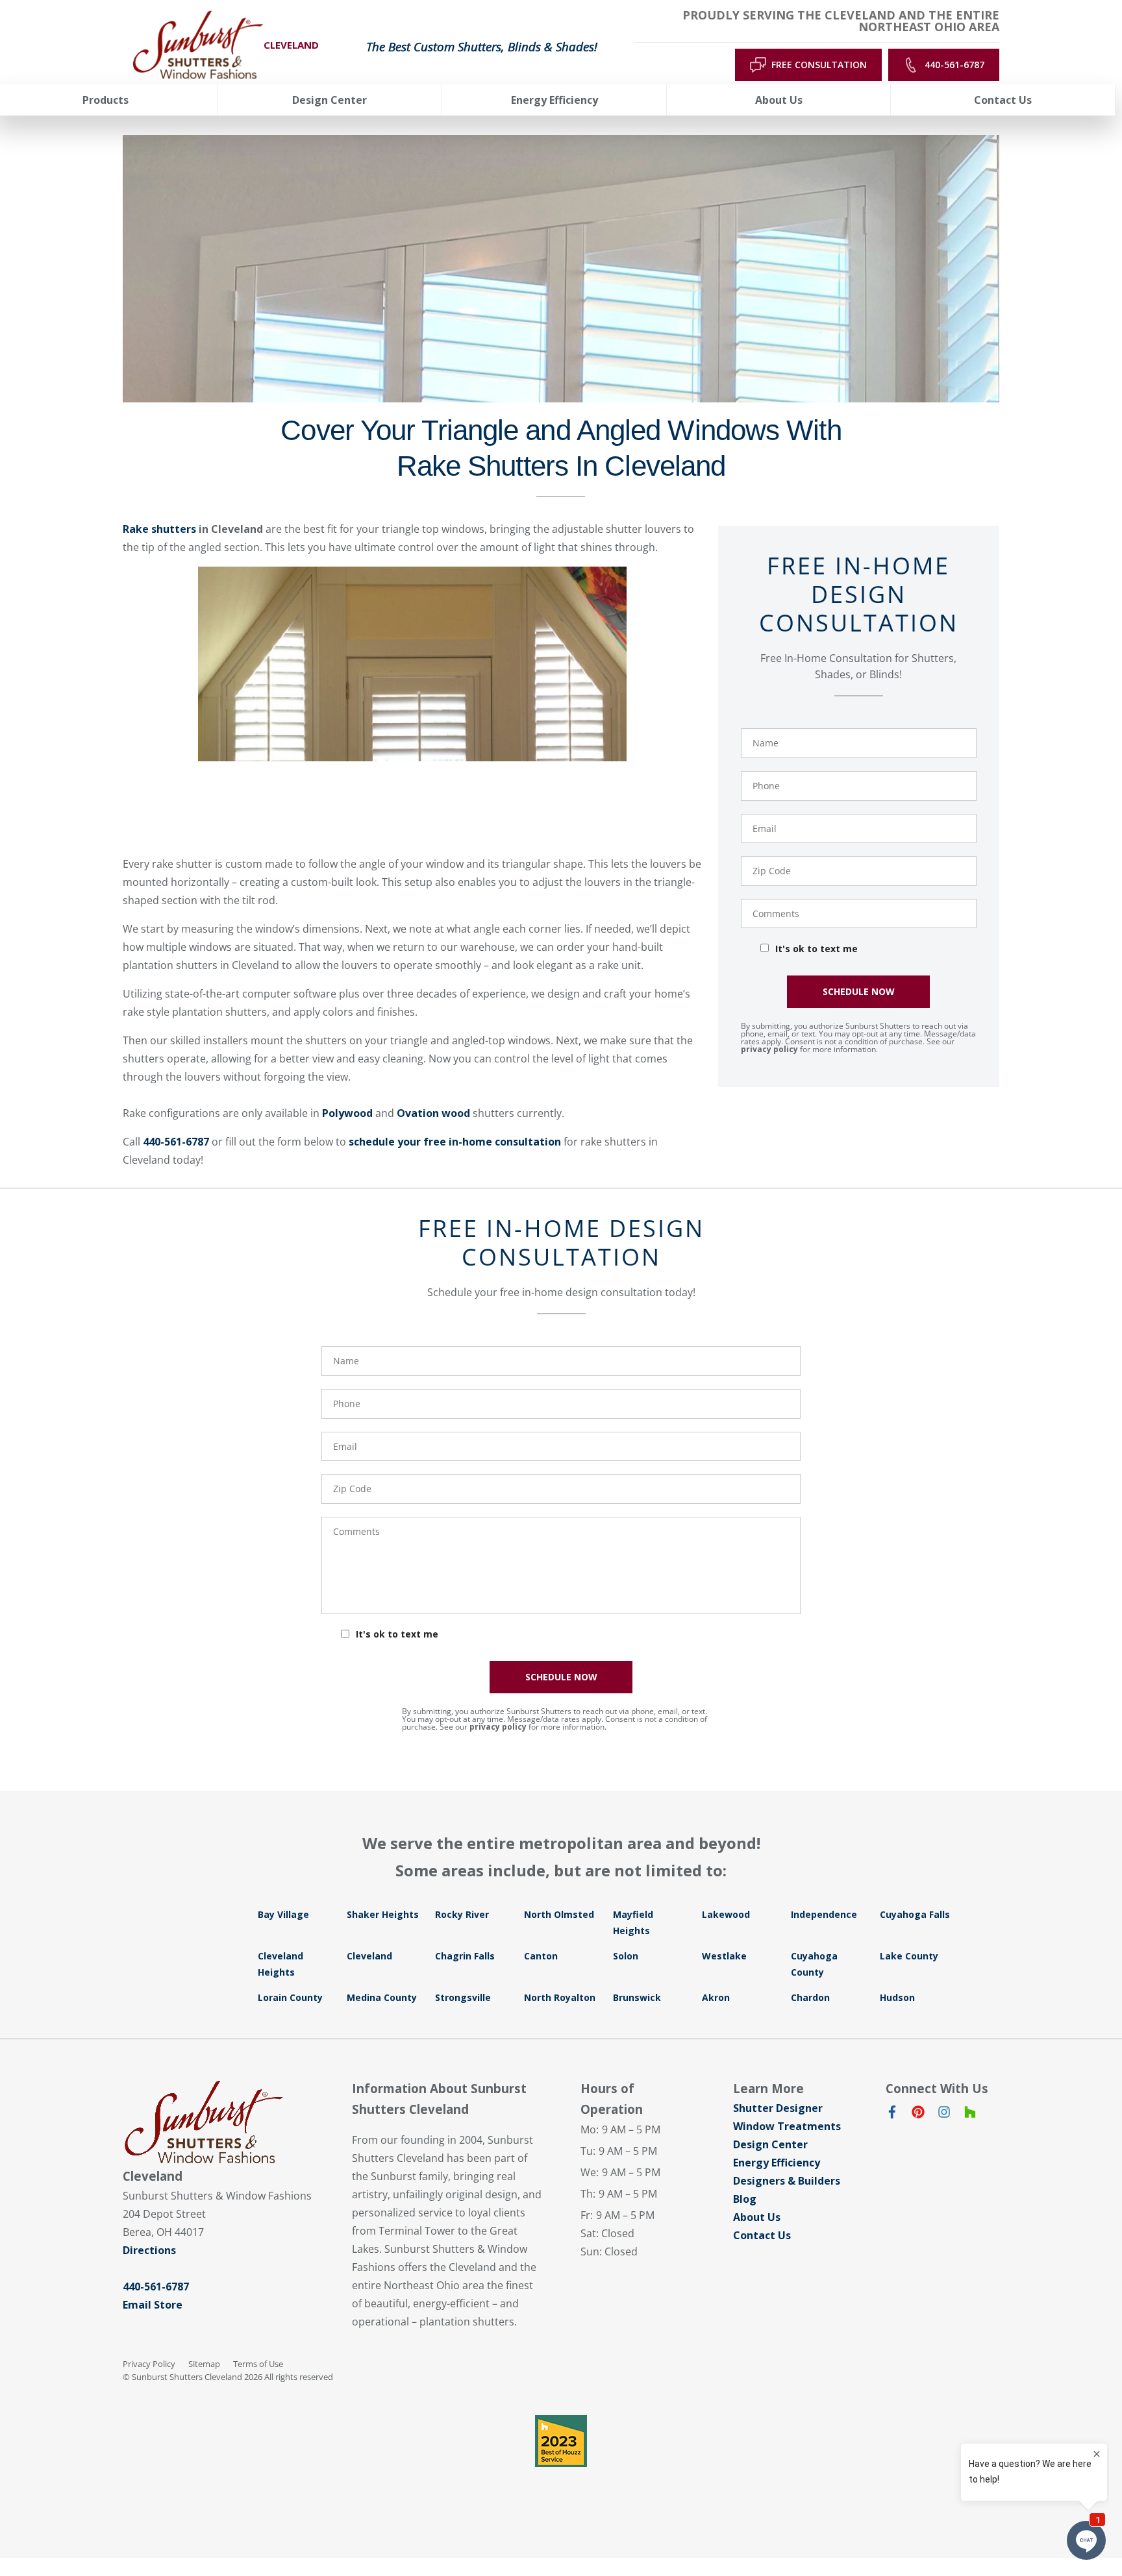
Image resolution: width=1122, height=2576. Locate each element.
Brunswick (637, 1997)
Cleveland (369, 1956)
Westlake (724, 1956)
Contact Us (762, 2235)
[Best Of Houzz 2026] (561, 2441)
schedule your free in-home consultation (455, 1142)
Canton (541, 1956)
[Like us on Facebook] (892, 2115)
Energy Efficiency (777, 2163)
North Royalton (560, 1997)
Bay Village (283, 1914)
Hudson (897, 1997)
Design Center (770, 2144)
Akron (716, 1997)
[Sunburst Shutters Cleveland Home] (198, 45)
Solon (626, 1956)
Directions (149, 2250)
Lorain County (290, 1997)
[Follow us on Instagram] (944, 2115)
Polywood (347, 1113)
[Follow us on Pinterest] (918, 2115)
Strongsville (463, 1997)
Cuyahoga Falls (915, 1914)
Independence (824, 1914)
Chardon (810, 1997)
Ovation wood (433, 1113)
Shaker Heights (383, 1914)
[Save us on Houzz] (970, 2115)
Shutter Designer (778, 2108)
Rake (159, 529)
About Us (757, 2217)
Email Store (153, 2305)
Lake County (909, 1956)
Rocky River (462, 1914)
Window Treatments (787, 2126)
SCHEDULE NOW (859, 991)
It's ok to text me (817, 949)
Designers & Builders (787, 2181)
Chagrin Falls (465, 1956)
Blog (745, 2199)
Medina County (382, 1997)
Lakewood (726, 1914)
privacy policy (769, 1049)
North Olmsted (559, 1914)
